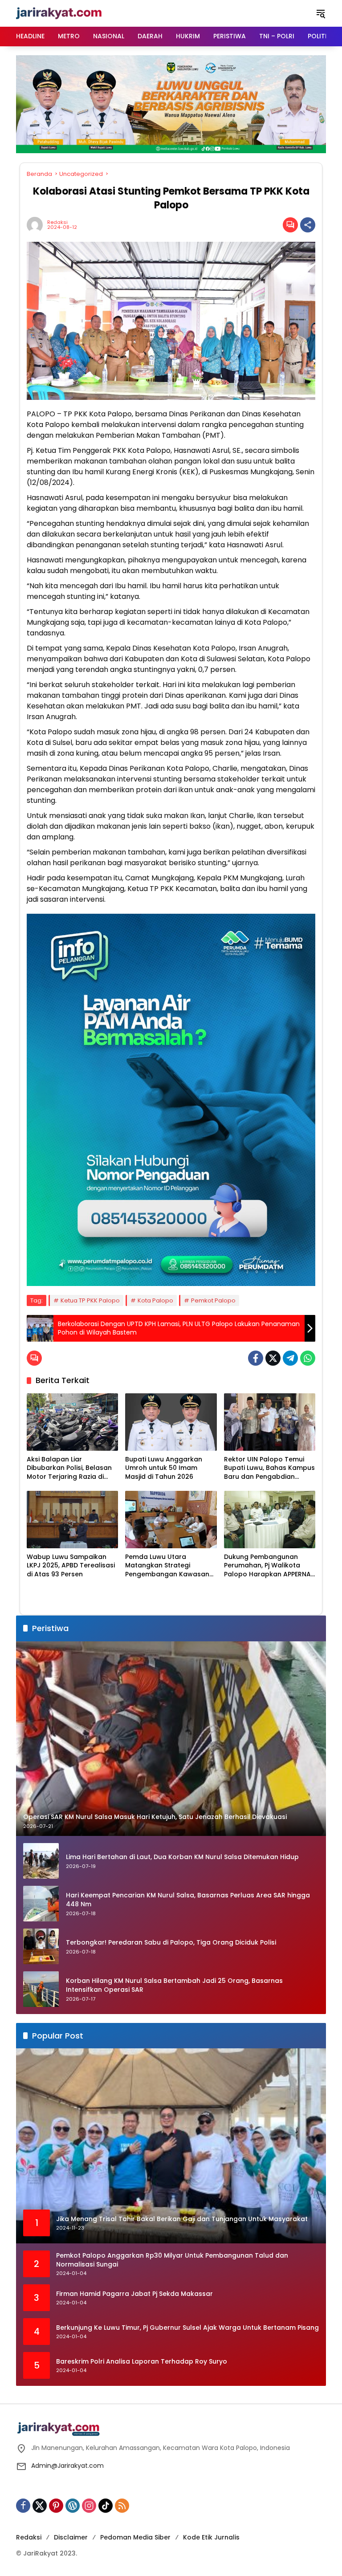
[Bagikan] (308, 225)
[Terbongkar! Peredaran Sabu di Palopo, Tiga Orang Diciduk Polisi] (41, 1946)
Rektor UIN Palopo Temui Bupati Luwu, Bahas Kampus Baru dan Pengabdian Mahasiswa (269, 1468)
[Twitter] (273, 1358)
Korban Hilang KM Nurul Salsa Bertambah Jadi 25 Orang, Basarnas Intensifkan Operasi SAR (174, 1985)
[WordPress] (73, 2506)
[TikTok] (106, 2506)
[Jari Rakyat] (59, 13)
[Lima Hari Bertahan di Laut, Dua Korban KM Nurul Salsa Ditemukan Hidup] (41, 1861)
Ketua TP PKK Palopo (90, 1300)
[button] (321, 13)
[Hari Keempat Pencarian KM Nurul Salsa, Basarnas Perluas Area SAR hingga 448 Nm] (41, 1904)
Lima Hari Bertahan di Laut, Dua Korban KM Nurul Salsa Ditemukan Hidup (182, 1857)
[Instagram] (89, 2506)
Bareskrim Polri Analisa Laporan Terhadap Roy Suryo (142, 2362)
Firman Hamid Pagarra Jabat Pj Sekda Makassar (134, 2294)
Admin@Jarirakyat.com (67, 2466)
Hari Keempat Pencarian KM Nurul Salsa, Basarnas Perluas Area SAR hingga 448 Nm (188, 1900)
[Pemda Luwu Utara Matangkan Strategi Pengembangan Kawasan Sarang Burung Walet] (171, 1520)
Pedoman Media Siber (135, 2537)
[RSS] (122, 2506)
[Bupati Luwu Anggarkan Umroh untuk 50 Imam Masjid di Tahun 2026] (171, 1422)
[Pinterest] (56, 2506)
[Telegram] (290, 1358)
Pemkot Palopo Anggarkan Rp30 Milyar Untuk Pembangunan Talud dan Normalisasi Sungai (172, 2260)
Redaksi (57, 222)
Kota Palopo (155, 1300)
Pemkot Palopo (213, 1300)
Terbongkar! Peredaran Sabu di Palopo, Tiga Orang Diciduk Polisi (171, 1943)
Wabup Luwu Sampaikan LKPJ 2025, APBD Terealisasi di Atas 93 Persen (71, 1566)
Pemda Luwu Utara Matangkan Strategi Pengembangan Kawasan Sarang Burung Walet (167, 1566)
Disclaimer (71, 2537)
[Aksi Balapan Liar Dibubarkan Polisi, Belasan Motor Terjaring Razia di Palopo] (72, 1422)
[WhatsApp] (308, 1358)
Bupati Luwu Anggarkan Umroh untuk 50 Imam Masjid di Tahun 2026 (164, 1468)
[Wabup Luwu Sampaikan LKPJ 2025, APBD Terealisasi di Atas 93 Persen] (72, 1520)
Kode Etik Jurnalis (211, 2537)
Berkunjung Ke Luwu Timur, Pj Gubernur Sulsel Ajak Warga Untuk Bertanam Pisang (187, 2328)
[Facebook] (256, 1358)
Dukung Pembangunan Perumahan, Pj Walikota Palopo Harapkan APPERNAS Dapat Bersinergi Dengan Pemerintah (269, 1566)
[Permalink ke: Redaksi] (37, 225)
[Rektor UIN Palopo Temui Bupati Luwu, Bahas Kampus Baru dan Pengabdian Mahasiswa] (270, 1422)
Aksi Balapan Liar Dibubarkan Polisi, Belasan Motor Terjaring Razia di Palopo (69, 1468)
